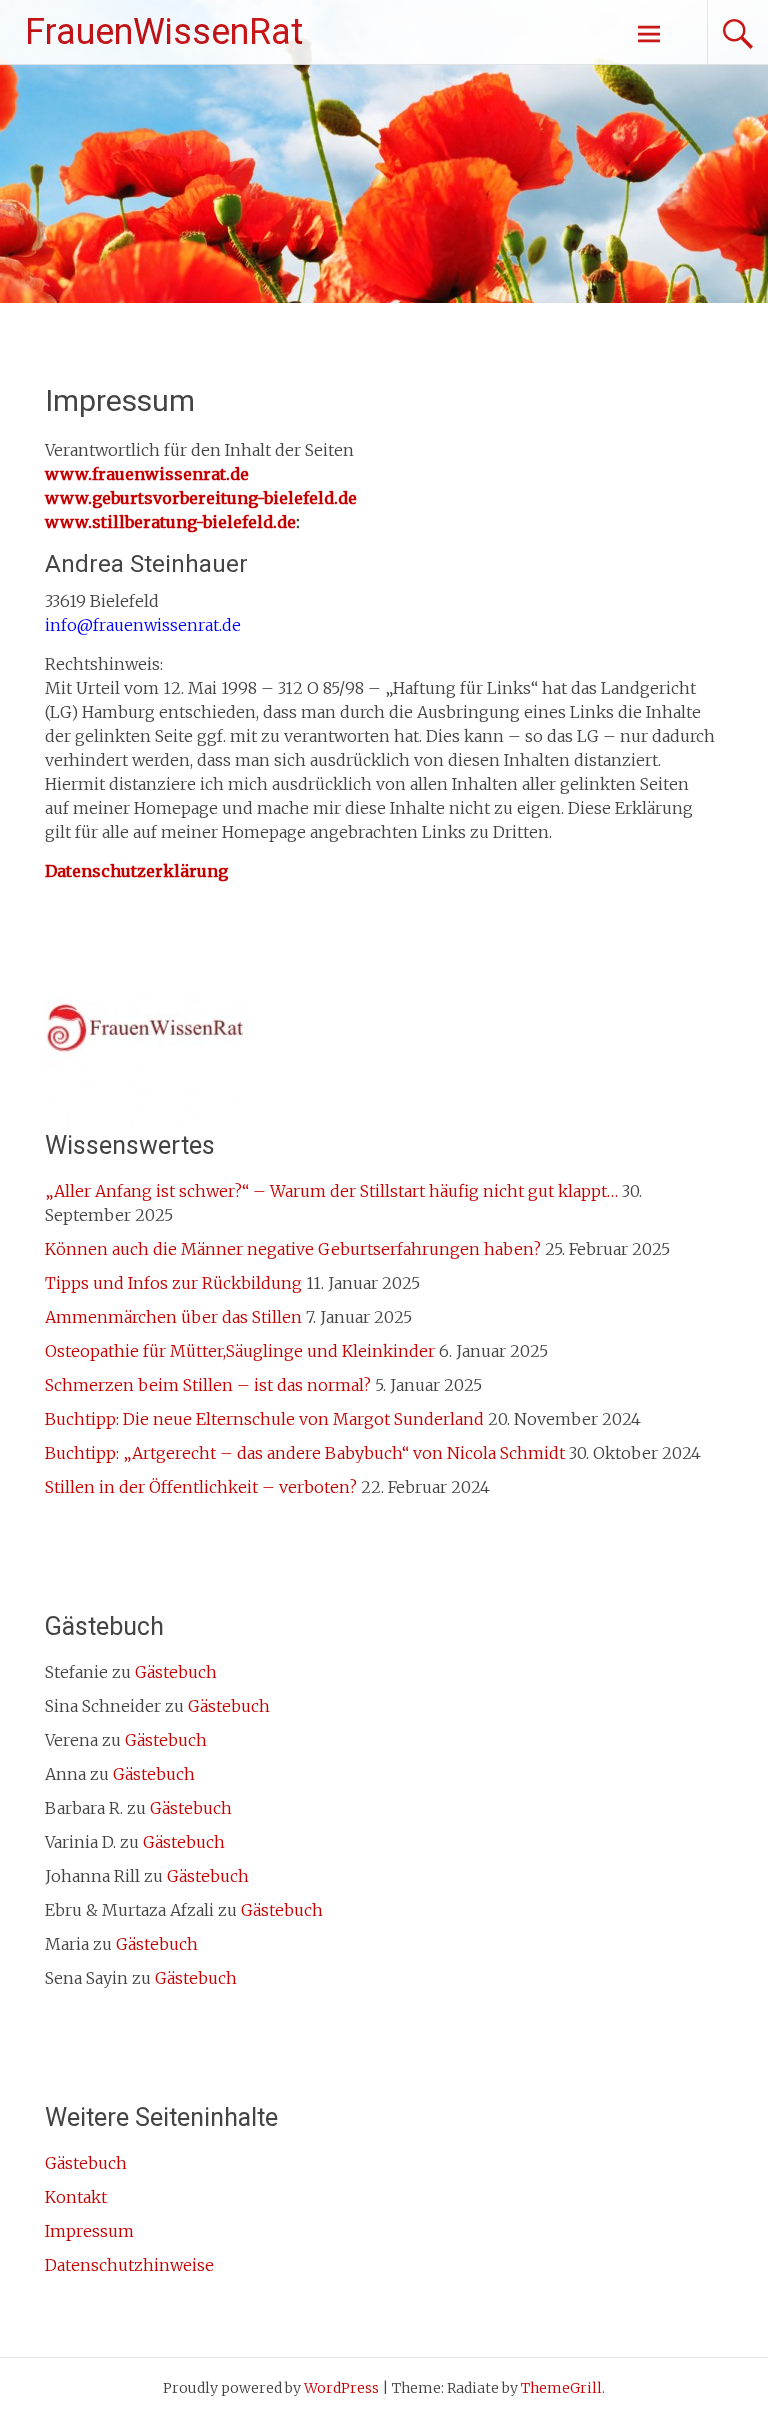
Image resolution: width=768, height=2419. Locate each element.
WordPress (341, 2388)
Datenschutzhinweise (129, 2265)
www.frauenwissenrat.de (147, 474)
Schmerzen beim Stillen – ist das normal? (208, 1385)
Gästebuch (176, 1672)
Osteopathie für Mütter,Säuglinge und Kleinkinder (240, 1351)
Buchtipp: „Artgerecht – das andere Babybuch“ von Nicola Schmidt (305, 1453)
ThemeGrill (561, 2388)
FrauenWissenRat (164, 32)
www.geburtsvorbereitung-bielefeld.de (201, 498)
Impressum (89, 2231)
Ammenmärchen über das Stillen (173, 1317)
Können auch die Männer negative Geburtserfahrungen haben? (293, 1249)
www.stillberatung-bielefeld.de (170, 522)
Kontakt (76, 2197)
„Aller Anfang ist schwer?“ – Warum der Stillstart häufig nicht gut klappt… (331, 1191)
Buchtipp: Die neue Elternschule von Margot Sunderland (264, 1419)
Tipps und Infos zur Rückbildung (173, 1283)
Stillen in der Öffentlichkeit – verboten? (201, 1487)
